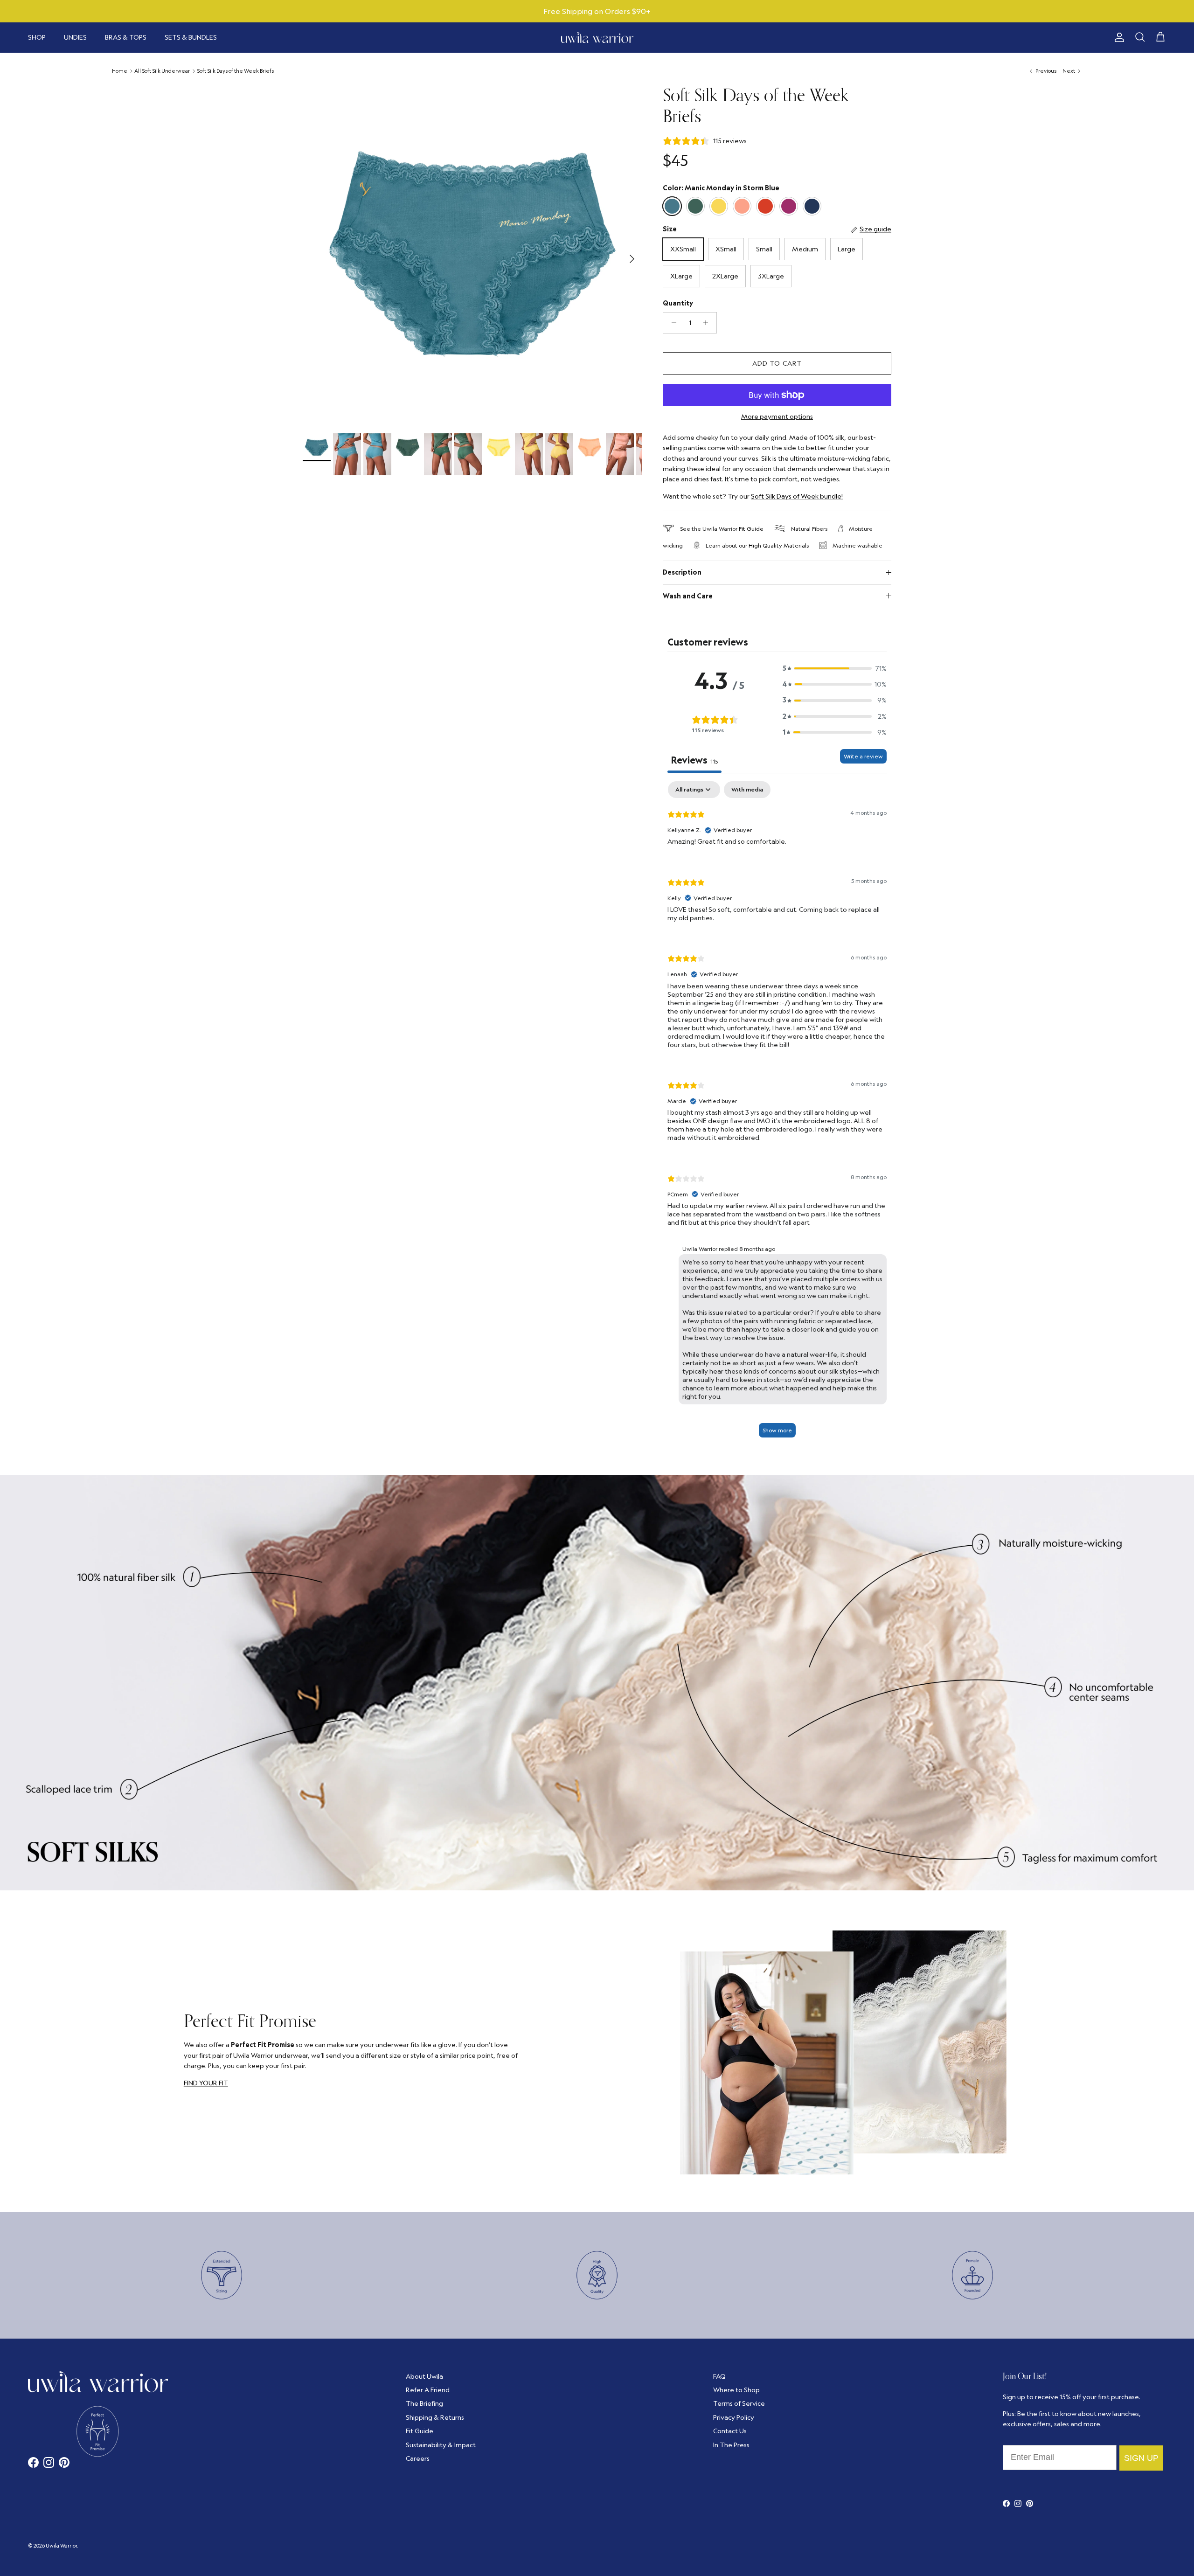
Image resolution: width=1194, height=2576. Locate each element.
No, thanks (702, 1398)
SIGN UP (702, 1343)
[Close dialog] (795, 1165)
